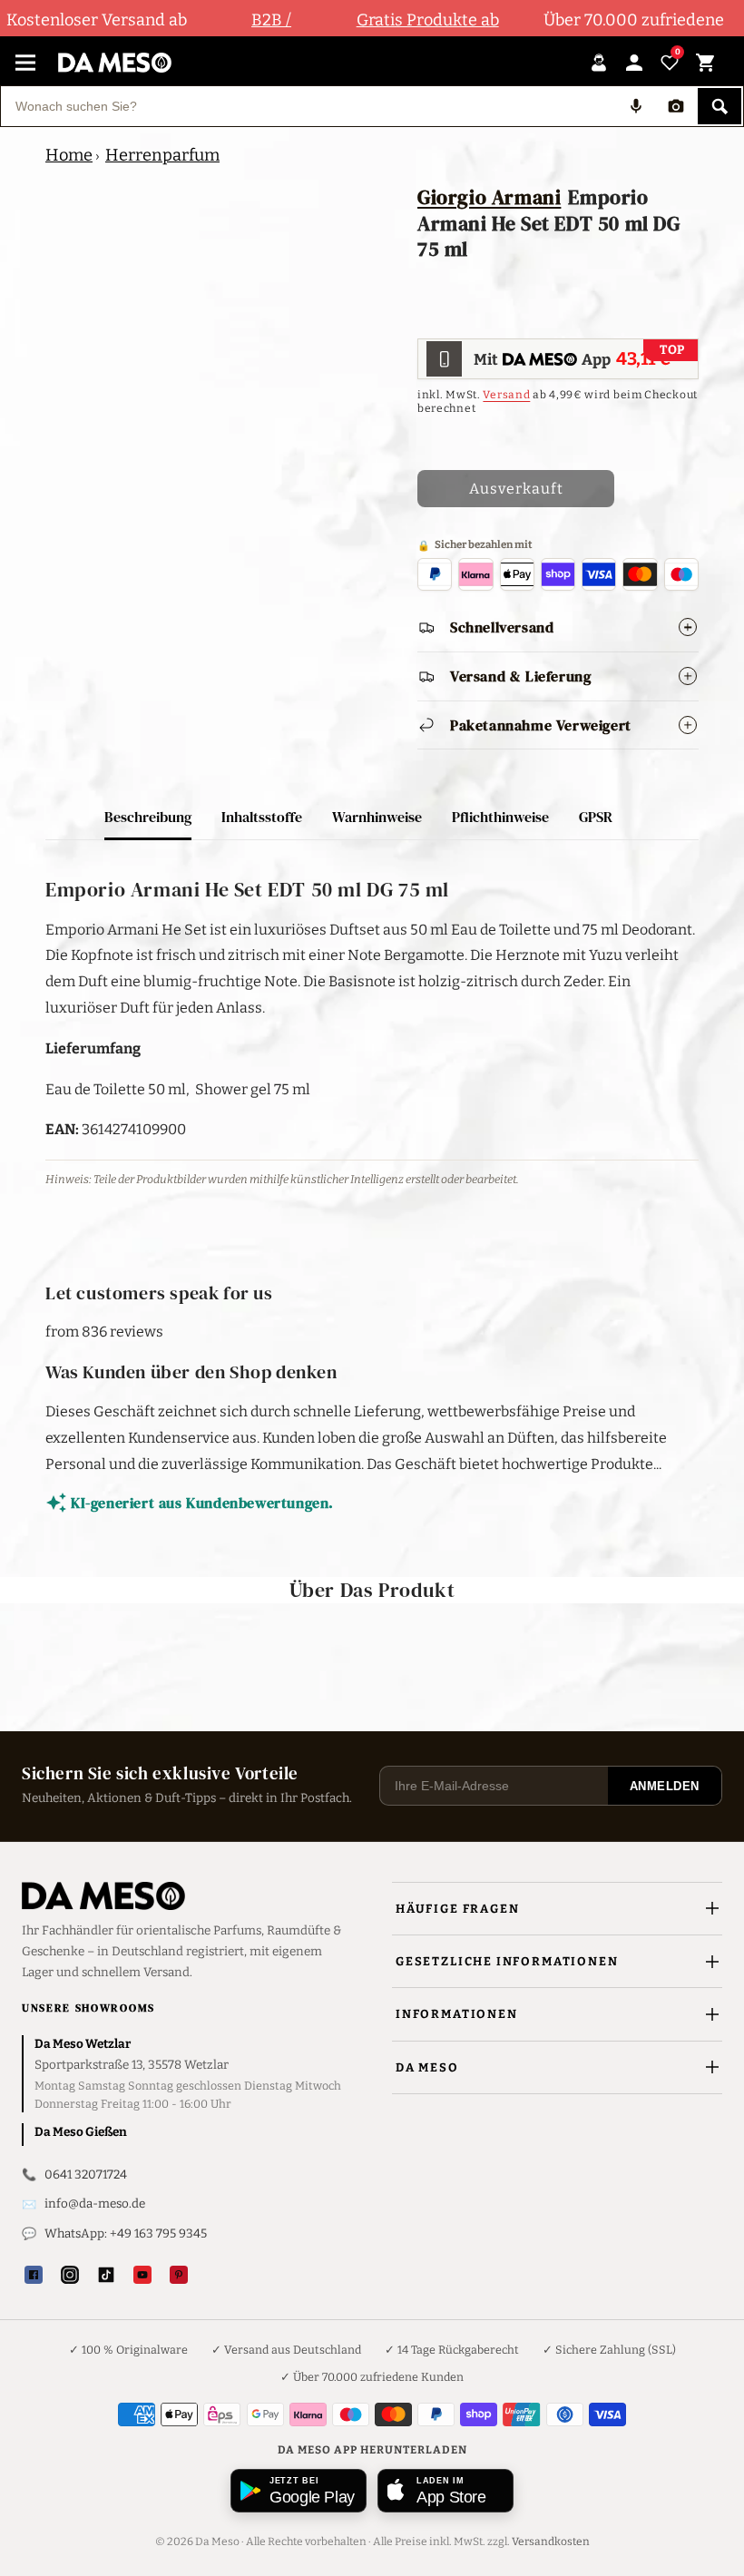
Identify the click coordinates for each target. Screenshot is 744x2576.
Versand (506, 395)
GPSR (596, 817)
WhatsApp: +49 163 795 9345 (126, 2233)
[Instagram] (70, 2275)
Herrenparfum (162, 155)
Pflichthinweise (500, 817)
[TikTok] (106, 2275)
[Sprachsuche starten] (636, 106)
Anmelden (665, 1786)
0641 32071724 (86, 2174)
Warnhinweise (377, 817)
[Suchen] (720, 106)
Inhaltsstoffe (262, 817)
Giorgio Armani (489, 197)
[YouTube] (142, 2275)
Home (69, 155)
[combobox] (308, 106)
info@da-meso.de (95, 2204)
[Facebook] (34, 2275)
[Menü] (25, 63)
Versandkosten (551, 2542)
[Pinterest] (179, 2275)
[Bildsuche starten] (676, 106)
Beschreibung (148, 817)
